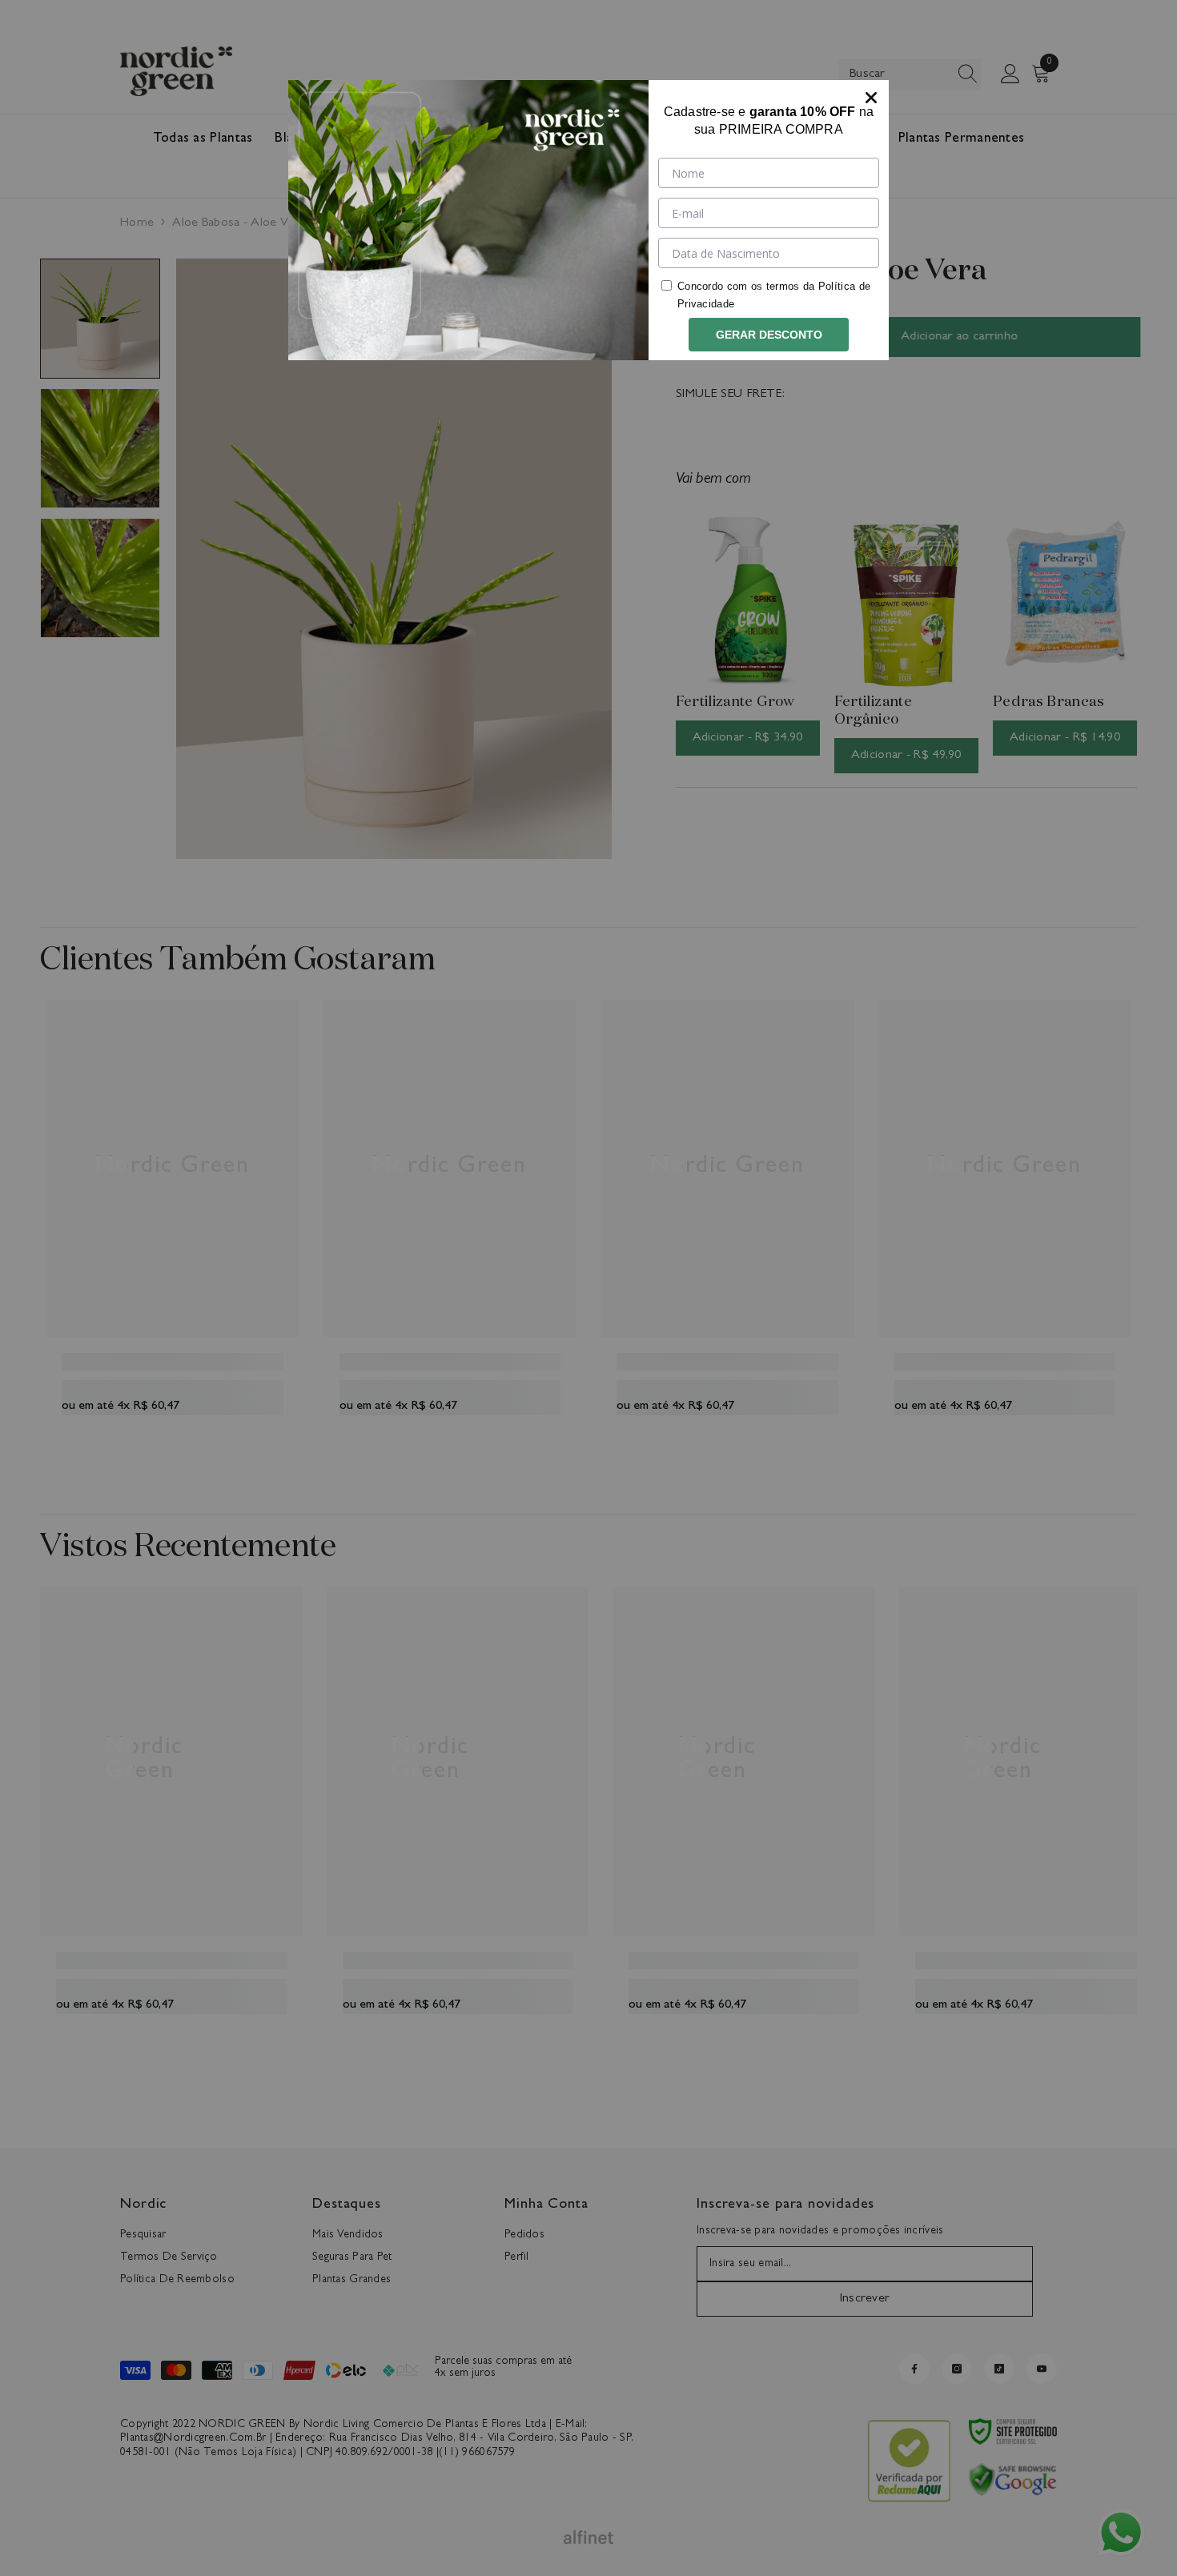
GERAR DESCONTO (769, 335)
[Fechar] (871, 98)
